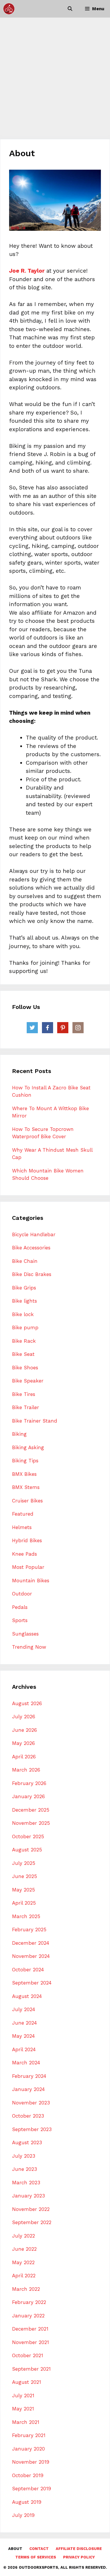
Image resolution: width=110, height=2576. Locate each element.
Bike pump (25, 1327)
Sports (20, 1620)
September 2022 (32, 2222)
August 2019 (27, 2502)
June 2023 (24, 2169)
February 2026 (29, 1783)
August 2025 (27, 1850)
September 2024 (32, 1983)
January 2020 (28, 2449)
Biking (19, 1434)
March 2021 (26, 2422)
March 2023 (26, 2183)
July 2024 (24, 2009)
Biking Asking (28, 1447)
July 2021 (23, 2396)
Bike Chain (25, 1261)
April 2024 (24, 2049)
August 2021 (27, 2382)
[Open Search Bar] (70, 9)
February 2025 (29, 1930)
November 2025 (31, 1823)
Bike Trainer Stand (35, 1421)
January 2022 (28, 2316)
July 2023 (24, 2156)
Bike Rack (24, 1341)
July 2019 (23, 2515)
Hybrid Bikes (27, 1540)
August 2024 (27, 1996)
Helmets (22, 1527)
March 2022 (26, 2289)
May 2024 (23, 2036)
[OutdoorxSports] (9, 9)
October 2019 (28, 2475)
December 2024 (31, 1943)
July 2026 (24, 1717)
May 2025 (23, 1890)
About (15, 2549)
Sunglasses (25, 1634)
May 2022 (23, 2262)
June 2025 (24, 1876)
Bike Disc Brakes (32, 1274)
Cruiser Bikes (27, 1501)
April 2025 (24, 1903)
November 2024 (31, 1956)
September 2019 (32, 2489)
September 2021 (31, 2369)
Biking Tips (25, 1461)
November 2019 (31, 2462)
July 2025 (24, 1863)
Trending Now (29, 1647)
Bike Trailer (26, 1407)
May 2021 (23, 2409)
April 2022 (24, 2276)
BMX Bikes (24, 1474)
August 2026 (27, 1703)
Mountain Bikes (31, 1581)
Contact (39, 2549)
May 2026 (23, 1743)
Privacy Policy (79, 2557)
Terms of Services (36, 2557)
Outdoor (22, 1594)
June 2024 (24, 2023)
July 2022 (23, 2236)
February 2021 (29, 2435)
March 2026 (26, 1770)
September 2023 (32, 2129)
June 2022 (24, 2249)
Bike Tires (24, 1394)
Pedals (20, 1607)
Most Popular (28, 1567)
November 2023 (31, 2103)
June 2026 (24, 1730)
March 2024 (26, 2063)
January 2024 (28, 2089)
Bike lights (24, 1301)
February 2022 (29, 2302)
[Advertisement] (55, 75)
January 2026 (28, 1796)
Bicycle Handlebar (34, 1234)
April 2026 (24, 1757)
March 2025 (26, 1916)
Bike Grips (24, 1288)
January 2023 (28, 2196)
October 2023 (28, 2116)
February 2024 (29, 2076)
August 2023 (27, 2142)
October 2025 (28, 1836)
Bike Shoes (25, 1368)
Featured (23, 1514)
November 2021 (31, 2342)
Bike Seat (23, 1354)
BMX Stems (26, 1487)
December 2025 (31, 1810)
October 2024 (28, 1970)
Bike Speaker (28, 1381)
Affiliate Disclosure (79, 2549)
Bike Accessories (31, 1248)
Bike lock (23, 1314)
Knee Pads (24, 1554)
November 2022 (31, 2209)
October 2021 (28, 2355)
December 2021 (30, 2329)
